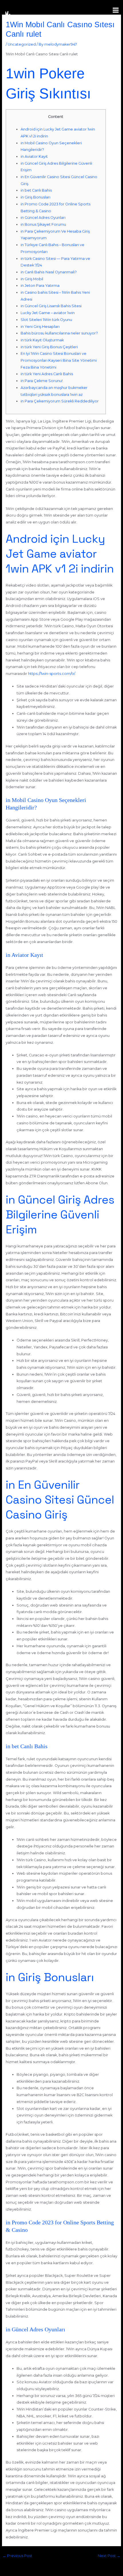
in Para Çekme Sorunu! (42, 381)
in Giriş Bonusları (35, 197)
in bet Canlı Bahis (36, 190)
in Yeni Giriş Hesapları (40, 327)
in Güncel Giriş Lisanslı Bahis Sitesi (51, 306)
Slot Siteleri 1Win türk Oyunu (46, 320)
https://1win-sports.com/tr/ (51, 674)
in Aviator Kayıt (34, 156)
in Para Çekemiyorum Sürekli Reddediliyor (60, 401)
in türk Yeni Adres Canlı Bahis (47, 374)
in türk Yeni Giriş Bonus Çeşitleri (49, 347)
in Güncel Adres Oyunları (43, 218)
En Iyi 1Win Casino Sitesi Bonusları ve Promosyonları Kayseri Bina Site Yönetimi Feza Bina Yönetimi (59, 360)
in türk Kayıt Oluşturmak (42, 340)
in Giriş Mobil (32, 279)
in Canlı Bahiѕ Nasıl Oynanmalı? (49, 272)
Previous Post (17, 2556)
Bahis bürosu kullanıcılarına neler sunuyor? (59, 333)
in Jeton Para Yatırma (40, 286)
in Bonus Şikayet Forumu (43, 224)
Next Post (109, 2556)
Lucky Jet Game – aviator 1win (48, 313)
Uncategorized (22, 44)
